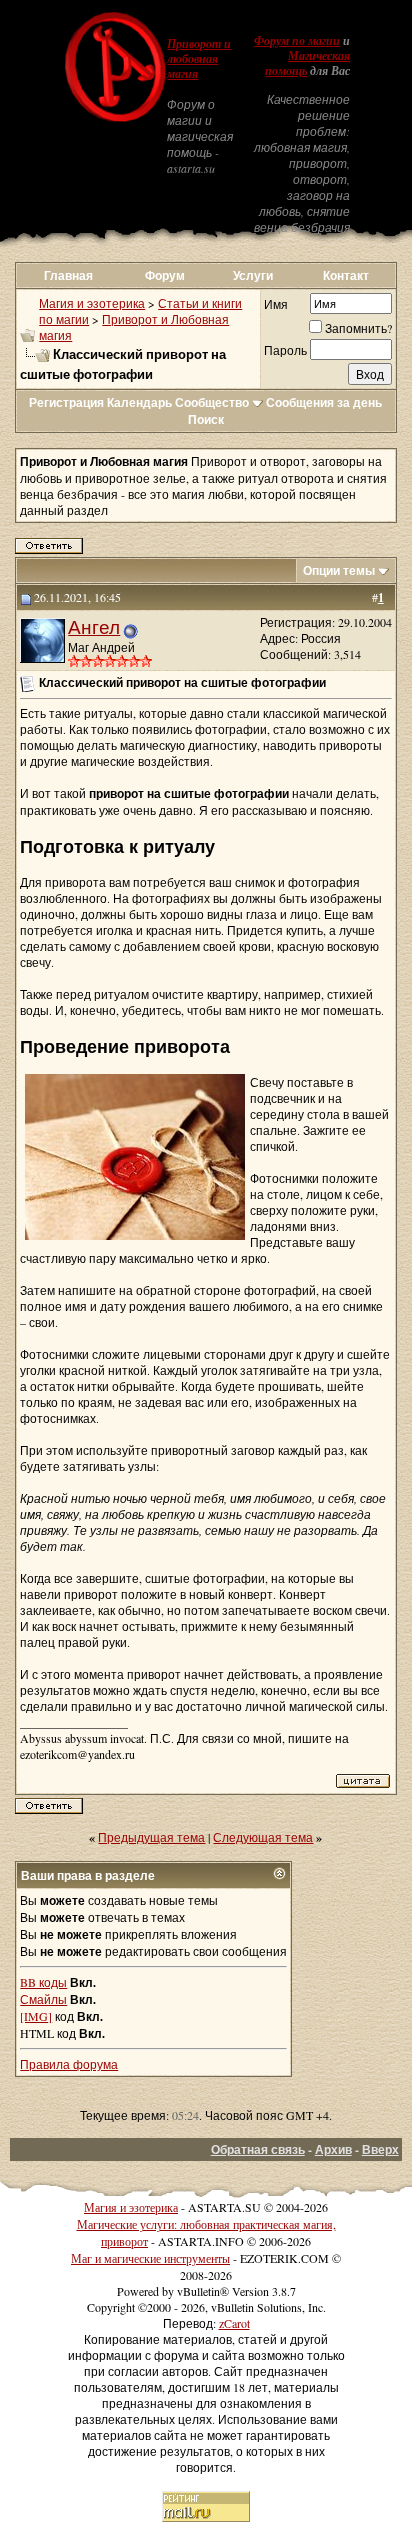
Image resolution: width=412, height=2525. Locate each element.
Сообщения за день (324, 402)
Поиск (206, 419)
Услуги (253, 275)
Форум (165, 275)
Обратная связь (258, 2149)
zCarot (234, 2323)
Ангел (94, 626)
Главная (68, 275)
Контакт (346, 275)
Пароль (285, 350)
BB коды (43, 1982)
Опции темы (339, 570)
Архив (333, 2149)
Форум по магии (297, 41)
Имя (276, 304)
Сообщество (212, 402)
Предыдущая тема (151, 1837)
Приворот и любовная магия (199, 59)
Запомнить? (358, 328)
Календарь (139, 402)
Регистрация (66, 402)
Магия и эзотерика (92, 303)
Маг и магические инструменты (150, 2258)
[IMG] (36, 2016)
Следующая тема (263, 1837)
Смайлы (43, 1999)
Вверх (380, 2149)
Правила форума (69, 2064)
